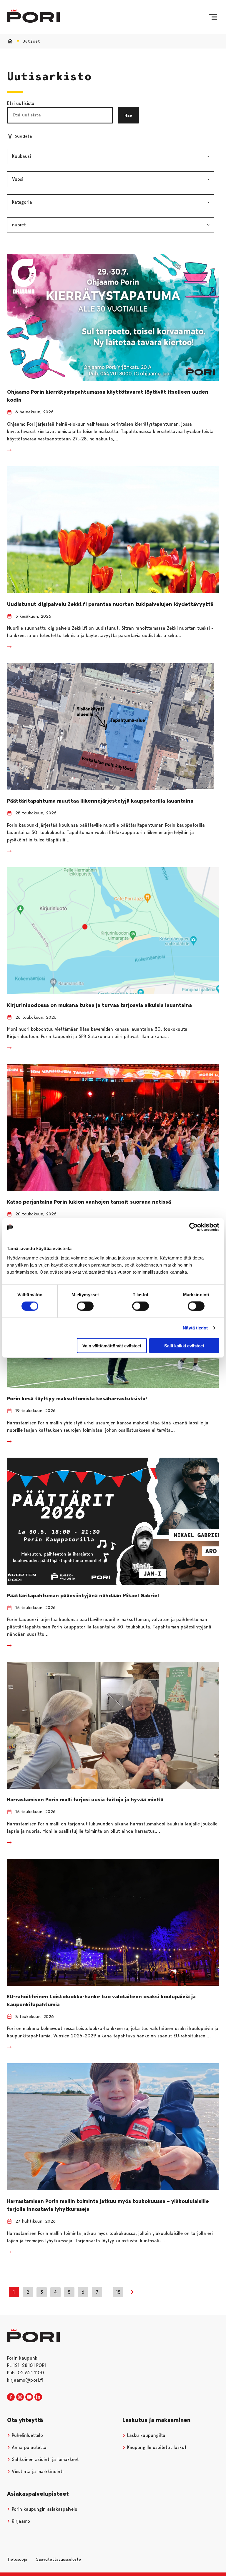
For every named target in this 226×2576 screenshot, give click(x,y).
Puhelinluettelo (27, 2435)
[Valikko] (213, 17)
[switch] (85, 1306)
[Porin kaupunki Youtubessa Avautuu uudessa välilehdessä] (29, 2397)
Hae (128, 115)
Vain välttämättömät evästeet (112, 1345)
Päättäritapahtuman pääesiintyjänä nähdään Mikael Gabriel (83, 1596)
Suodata (23, 136)
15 (118, 2292)
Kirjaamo (20, 2521)
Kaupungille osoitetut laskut (156, 2447)
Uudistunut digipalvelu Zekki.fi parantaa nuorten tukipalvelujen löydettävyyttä (110, 604)
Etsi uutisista (21, 103)
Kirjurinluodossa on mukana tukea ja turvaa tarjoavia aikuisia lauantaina (99, 1005)
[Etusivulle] (33, 16)
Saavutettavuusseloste (58, 2559)
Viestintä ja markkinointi (37, 2471)
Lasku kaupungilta (146, 2435)
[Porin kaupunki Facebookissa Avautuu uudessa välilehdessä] (11, 2397)
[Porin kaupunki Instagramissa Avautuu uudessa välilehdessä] (20, 2397)
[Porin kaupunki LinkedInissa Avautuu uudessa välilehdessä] (38, 2397)
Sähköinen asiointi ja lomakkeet (45, 2459)
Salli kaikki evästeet (184, 1345)
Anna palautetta (28, 2447)
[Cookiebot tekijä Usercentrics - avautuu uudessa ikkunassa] (193, 1227)
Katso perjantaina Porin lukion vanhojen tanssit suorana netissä (89, 1202)
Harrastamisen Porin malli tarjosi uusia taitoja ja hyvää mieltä (85, 1800)
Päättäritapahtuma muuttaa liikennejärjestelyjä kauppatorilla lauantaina (101, 801)
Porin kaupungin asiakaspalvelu (44, 2509)
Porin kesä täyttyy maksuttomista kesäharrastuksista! (77, 1399)
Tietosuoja (17, 2559)
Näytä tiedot (195, 1328)
